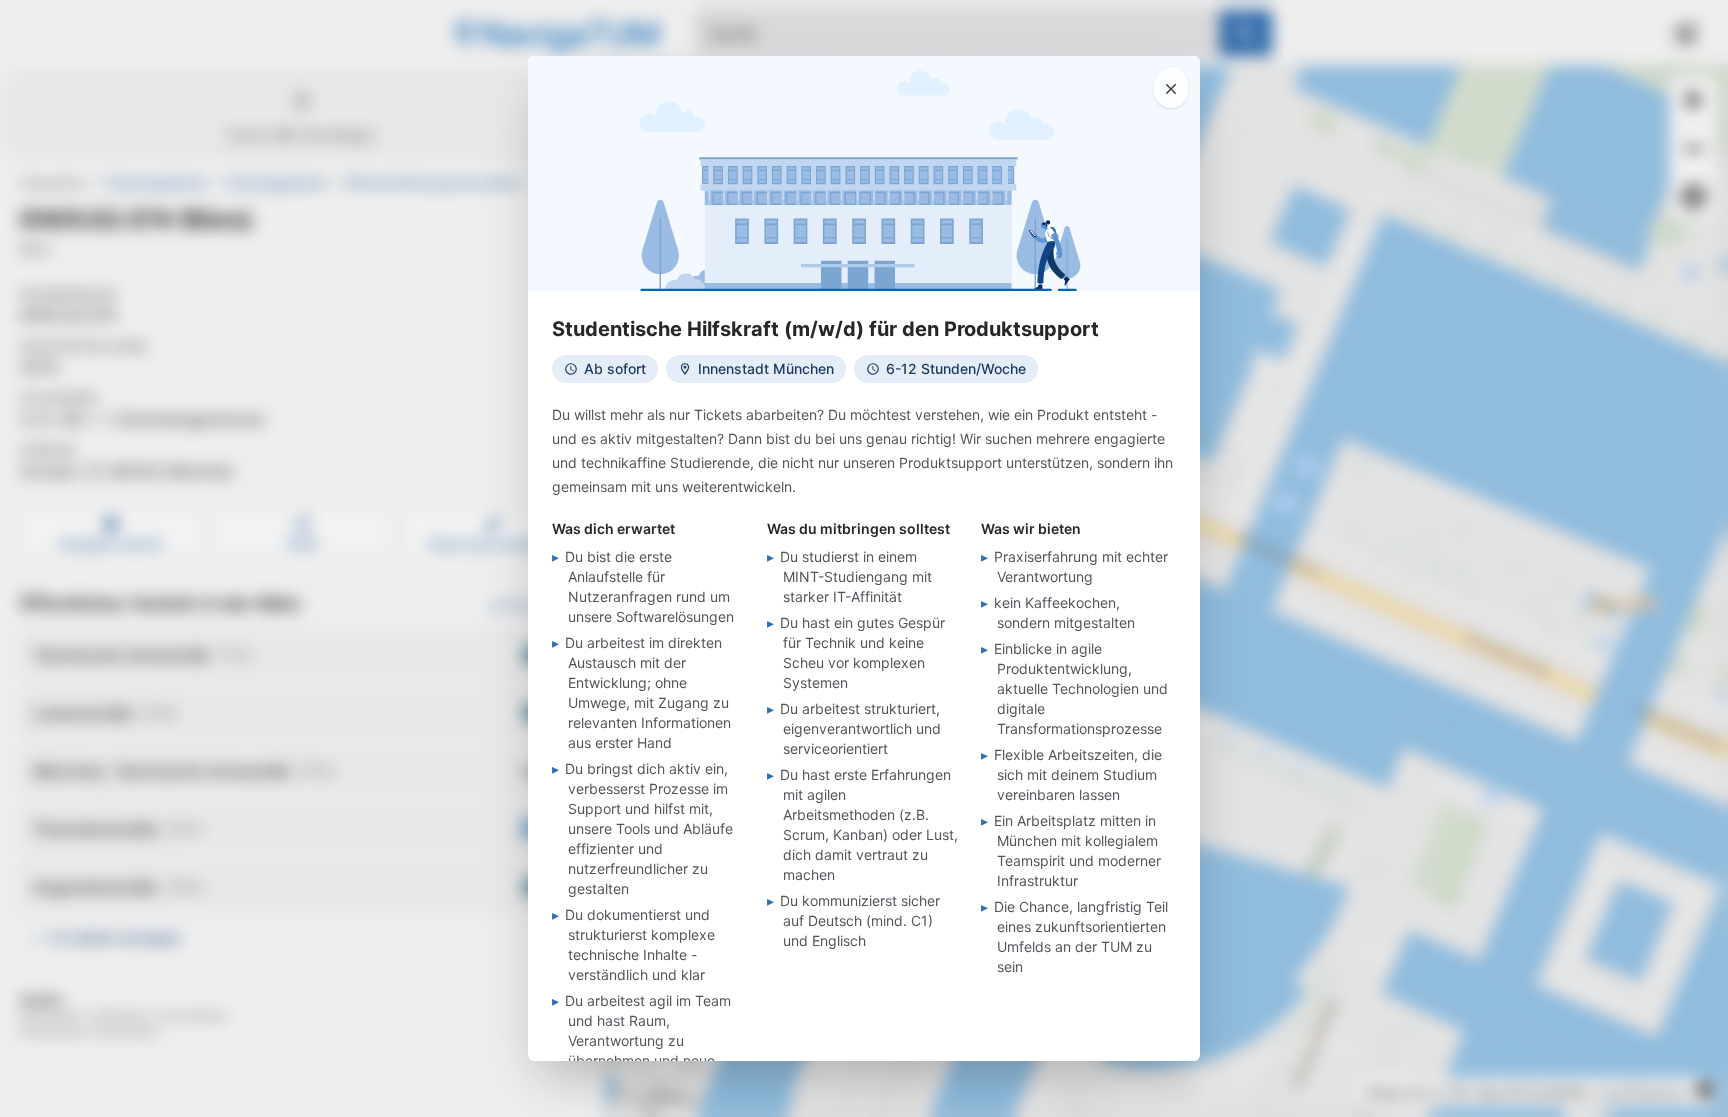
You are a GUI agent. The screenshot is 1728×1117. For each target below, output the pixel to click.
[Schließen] (1171, 88)
